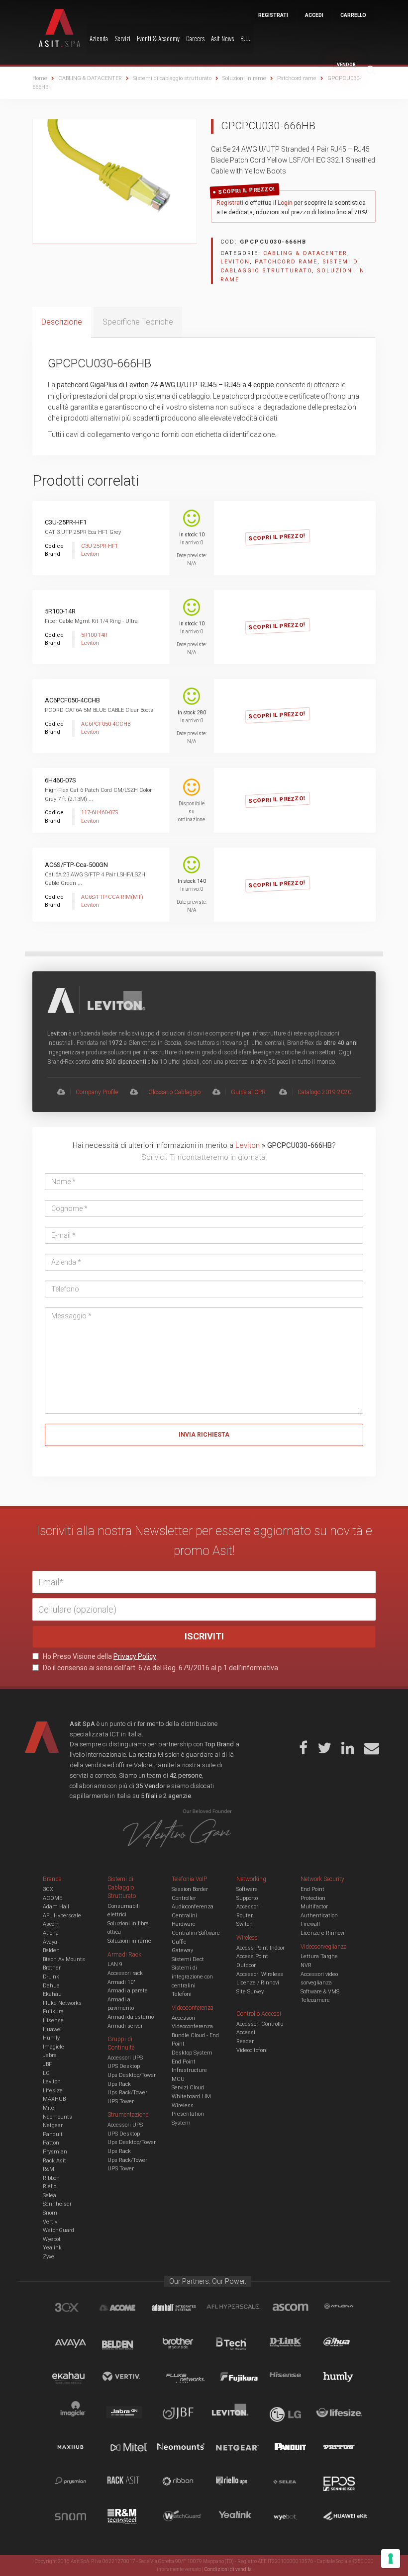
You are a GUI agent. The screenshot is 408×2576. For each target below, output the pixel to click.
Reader (245, 2041)
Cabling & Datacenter (117, 69)
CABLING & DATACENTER (305, 253)
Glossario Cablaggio (174, 1092)
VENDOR (346, 65)
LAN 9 (115, 1964)
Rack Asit (54, 2161)
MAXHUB (54, 2099)
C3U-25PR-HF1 (66, 522)
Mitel (49, 2108)
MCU (178, 2079)
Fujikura (53, 2012)
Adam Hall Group (184, 2309)
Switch (245, 1924)
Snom (50, 2213)
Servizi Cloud (188, 2088)
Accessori (248, 1907)
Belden (51, 1950)
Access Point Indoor (260, 1948)
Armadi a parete (128, 1991)
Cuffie (179, 1942)
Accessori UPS (125, 2058)
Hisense (53, 2020)
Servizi (122, 38)
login (323, 528)
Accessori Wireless (260, 1974)
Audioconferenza (193, 1907)
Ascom (51, 1924)
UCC (155, 69)
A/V (227, 69)
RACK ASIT (130, 2483)
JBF (47, 2064)
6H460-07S (60, 780)
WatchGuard (58, 2230)
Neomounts (57, 2117)
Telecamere (315, 2000)
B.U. (245, 38)
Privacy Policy (135, 1656)
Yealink (52, 2248)
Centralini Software (196, 1933)
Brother (52, 1968)
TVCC (210, 69)
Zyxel (49, 2257)
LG (46, 2073)
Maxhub (76, 2448)
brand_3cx (76, 2309)
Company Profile (97, 1092)
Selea (50, 2195)
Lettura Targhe (319, 1956)
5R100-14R (60, 611)
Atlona (51, 1933)
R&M (49, 2169)
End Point (184, 2062)
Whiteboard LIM (191, 2097)
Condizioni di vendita (228, 2569)
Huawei (52, 2029)
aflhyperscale (237, 2309)
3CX (48, 1889)
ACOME (52, 1898)
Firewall (310, 1924)
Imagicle (53, 2047)
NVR (306, 1965)
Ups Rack (119, 2084)
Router (245, 1916)
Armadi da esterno (131, 2017)
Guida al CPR (249, 1092)
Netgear (53, 2125)
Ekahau (52, 1994)
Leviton (235, 262)
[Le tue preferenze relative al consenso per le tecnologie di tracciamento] (391, 2559)
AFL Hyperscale (62, 1916)
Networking (182, 69)
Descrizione (62, 322)
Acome (130, 2309)
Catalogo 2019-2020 (324, 1092)
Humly (51, 2038)
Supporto (247, 1898)
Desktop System (192, 2053)
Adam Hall (56, 1907)
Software (247, 1889)
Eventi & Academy (158, 38)
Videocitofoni (252, 2050)
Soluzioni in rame (129, 1941)
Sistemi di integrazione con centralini (192, 1976)
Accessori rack (125, 1973)
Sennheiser (57, 2204)
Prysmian (55, 2152)
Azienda (99, 38)
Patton (51, 2143)
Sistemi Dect (188, 1959)
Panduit (53, 2134)
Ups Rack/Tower (127, 2093)
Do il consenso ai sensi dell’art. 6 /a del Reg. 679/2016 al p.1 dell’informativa (160, 1668)
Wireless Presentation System (188, 2114)
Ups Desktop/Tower (132, 2075)
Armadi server (125, 2026)
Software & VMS (320, 1992)
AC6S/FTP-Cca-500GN (76, 865)
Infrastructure (189, 2070)
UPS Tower (121, 2102)
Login (285, 203)
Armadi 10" (121, 1982)
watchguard (184, 2518)
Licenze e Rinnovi (322, 1933)
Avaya (50, 1942)
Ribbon (51, 2178)
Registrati (230, 203)
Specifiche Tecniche (138, 322)
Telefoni (182, 1994)
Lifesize (53, 2091)
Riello (50, 2187)
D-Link (51, 1977)
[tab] (62, 322)
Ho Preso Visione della (99, 1656)
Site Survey (250, 1992)
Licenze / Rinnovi (258, 1983)
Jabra (50, 2055)
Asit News (222, 38)
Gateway (182, 1950)
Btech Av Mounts (64, 1959)
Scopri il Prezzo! (247, 191)
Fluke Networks (62, 2003)
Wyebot (52, 2239)
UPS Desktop (124, 2066)
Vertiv (50, 2222)
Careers (195, 38)
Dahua (51, 1986)
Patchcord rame (286, 262)
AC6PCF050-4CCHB (72, 700)
